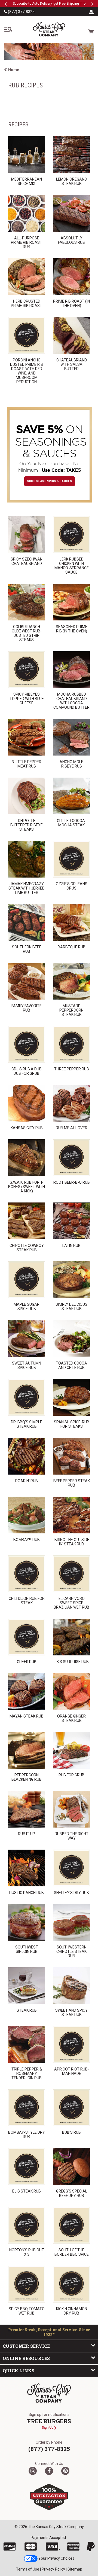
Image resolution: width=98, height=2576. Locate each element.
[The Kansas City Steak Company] (49, 2393)
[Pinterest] (65, 2471)
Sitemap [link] (75, 2569)
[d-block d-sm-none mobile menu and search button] (8, 29)
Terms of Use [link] (28, 2569)
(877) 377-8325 (21, 12)
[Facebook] (49, 2471)
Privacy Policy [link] (53, 2569)
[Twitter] (33, 2471)
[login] (91, 12)
